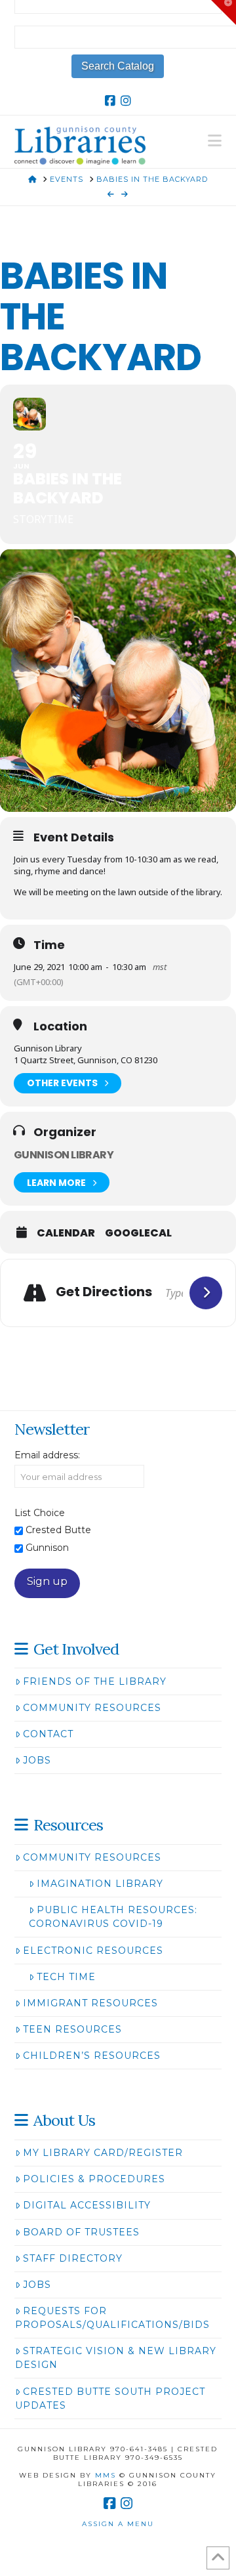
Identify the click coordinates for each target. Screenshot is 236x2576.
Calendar (66, 1233)
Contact (48, 1734)
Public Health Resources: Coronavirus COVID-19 (113, 1917)
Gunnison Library (64, 1155)
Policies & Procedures (94, 2179)
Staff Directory (73, 2258)
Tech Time (66, 1977)
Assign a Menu (118, 2524)
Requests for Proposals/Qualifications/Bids (112, 2318)
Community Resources (92, 1708)
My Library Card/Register (103, 2153)
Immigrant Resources (90, 2003)
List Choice (40, 1513)
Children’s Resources (92, 2056)
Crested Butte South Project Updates (110, 2398)
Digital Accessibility (87, 2205)
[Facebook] (110, 101)
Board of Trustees (81, 2232)
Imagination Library (100, 1884)
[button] (215, 141)
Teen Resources (72, 2029)
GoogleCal (138, 1233)
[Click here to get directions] (206, 1293)
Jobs (37, 1760)
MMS (106, 2475)
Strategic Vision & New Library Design (116, 2358)
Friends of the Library (95, 1681)
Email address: (47, 1455)
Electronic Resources (93, 1951)
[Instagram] (126, 101)
